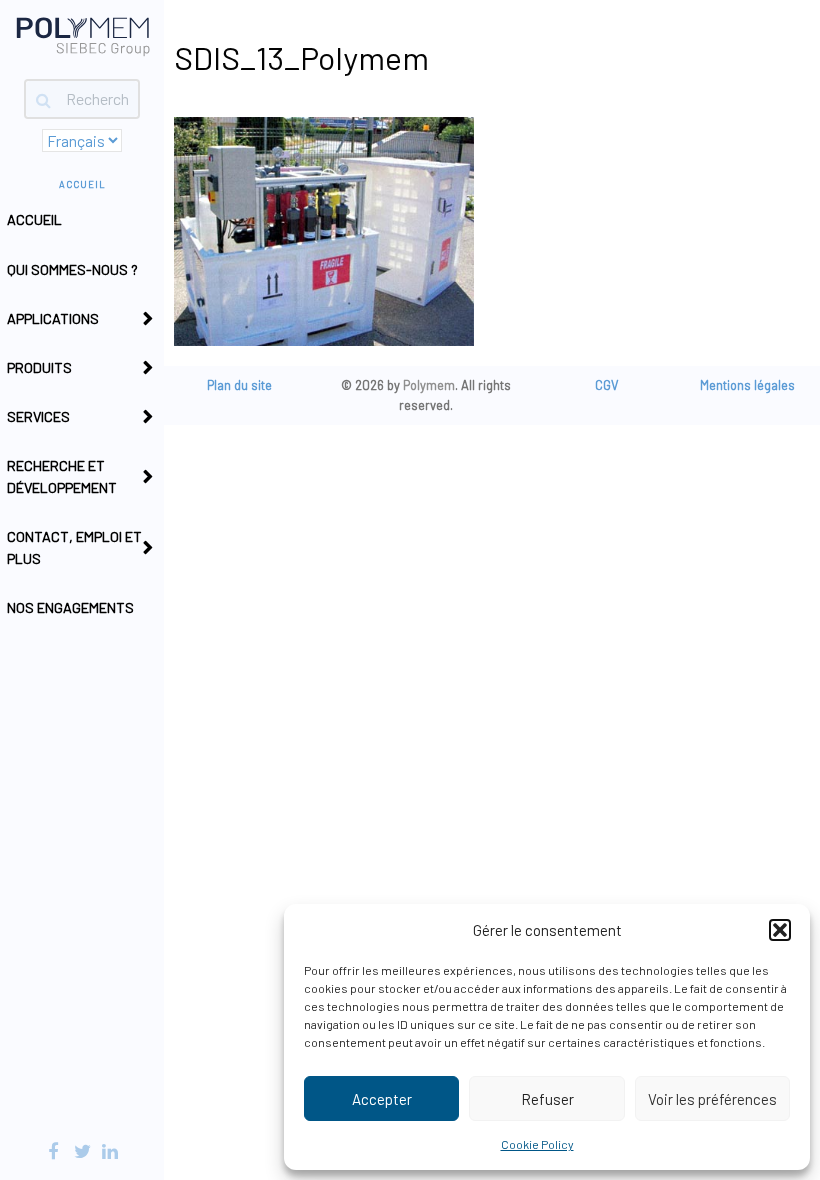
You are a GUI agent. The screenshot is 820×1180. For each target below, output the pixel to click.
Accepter (382, 1099)
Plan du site (239, 385)
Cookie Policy (537, 1144)
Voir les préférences (712, 1099)
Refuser (547, 1099)
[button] (780, 930)
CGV (607, 385)
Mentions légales (747, 385)
